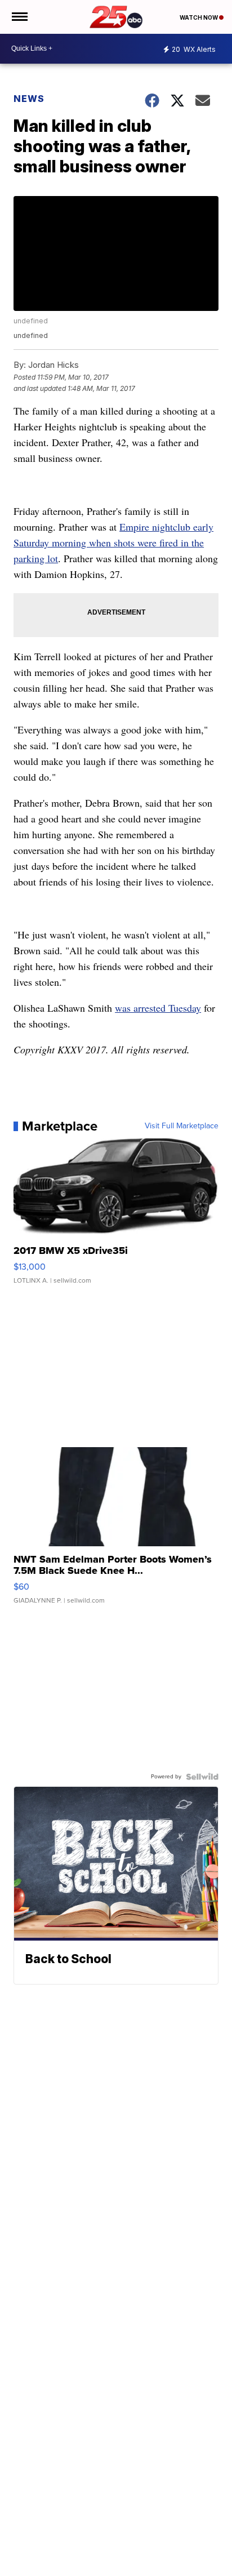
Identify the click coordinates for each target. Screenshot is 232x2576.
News (29, 99)
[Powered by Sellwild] (202, 1777)
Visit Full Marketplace (182, 1126)
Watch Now (199, 17)
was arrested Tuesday (158, 1008)
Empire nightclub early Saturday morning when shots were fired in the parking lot (113, 542)
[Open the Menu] (19, 17)
